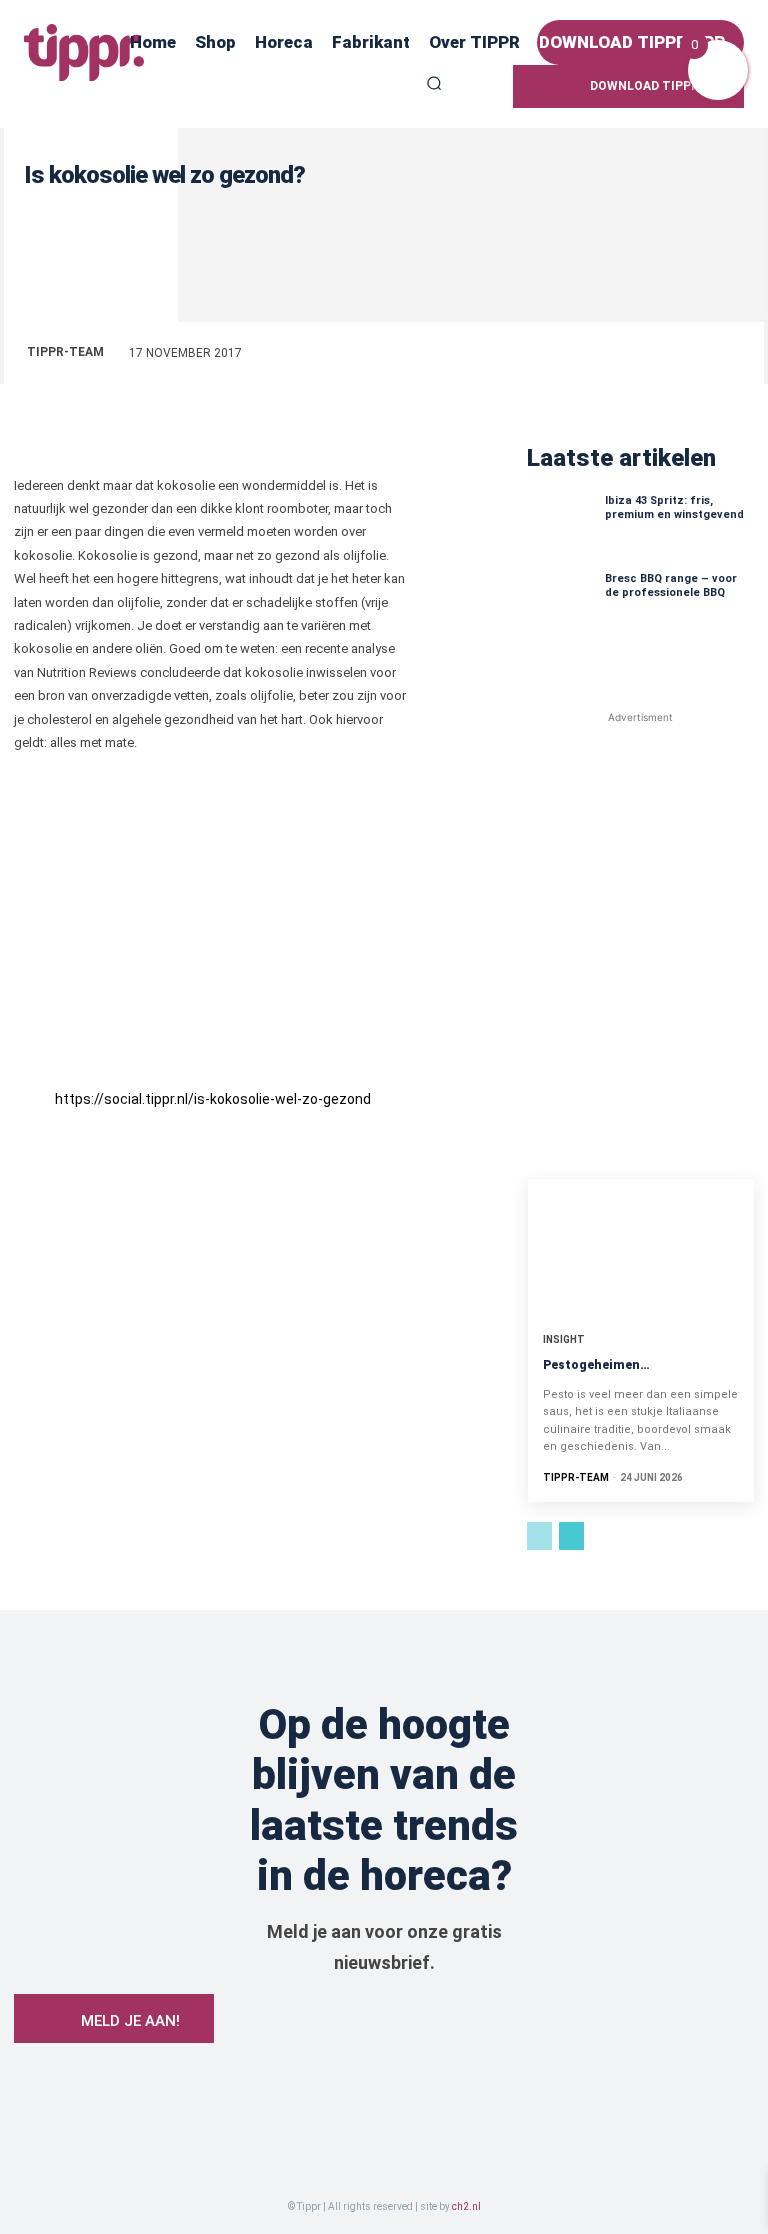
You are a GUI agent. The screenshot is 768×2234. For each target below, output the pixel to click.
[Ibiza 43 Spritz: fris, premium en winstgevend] (561, 528)
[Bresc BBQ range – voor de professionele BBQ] (561, 606)
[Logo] (84, 52)
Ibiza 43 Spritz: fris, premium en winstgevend (674, 507)
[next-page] (571, 1536)
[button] (434, 83)
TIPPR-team (65, 352)
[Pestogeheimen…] (641, 1247)
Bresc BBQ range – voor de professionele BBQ (671, 585)
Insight (564, 1340)
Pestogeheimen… (596, 1365)
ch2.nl (466, 2206)
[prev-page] (539, 1536)
